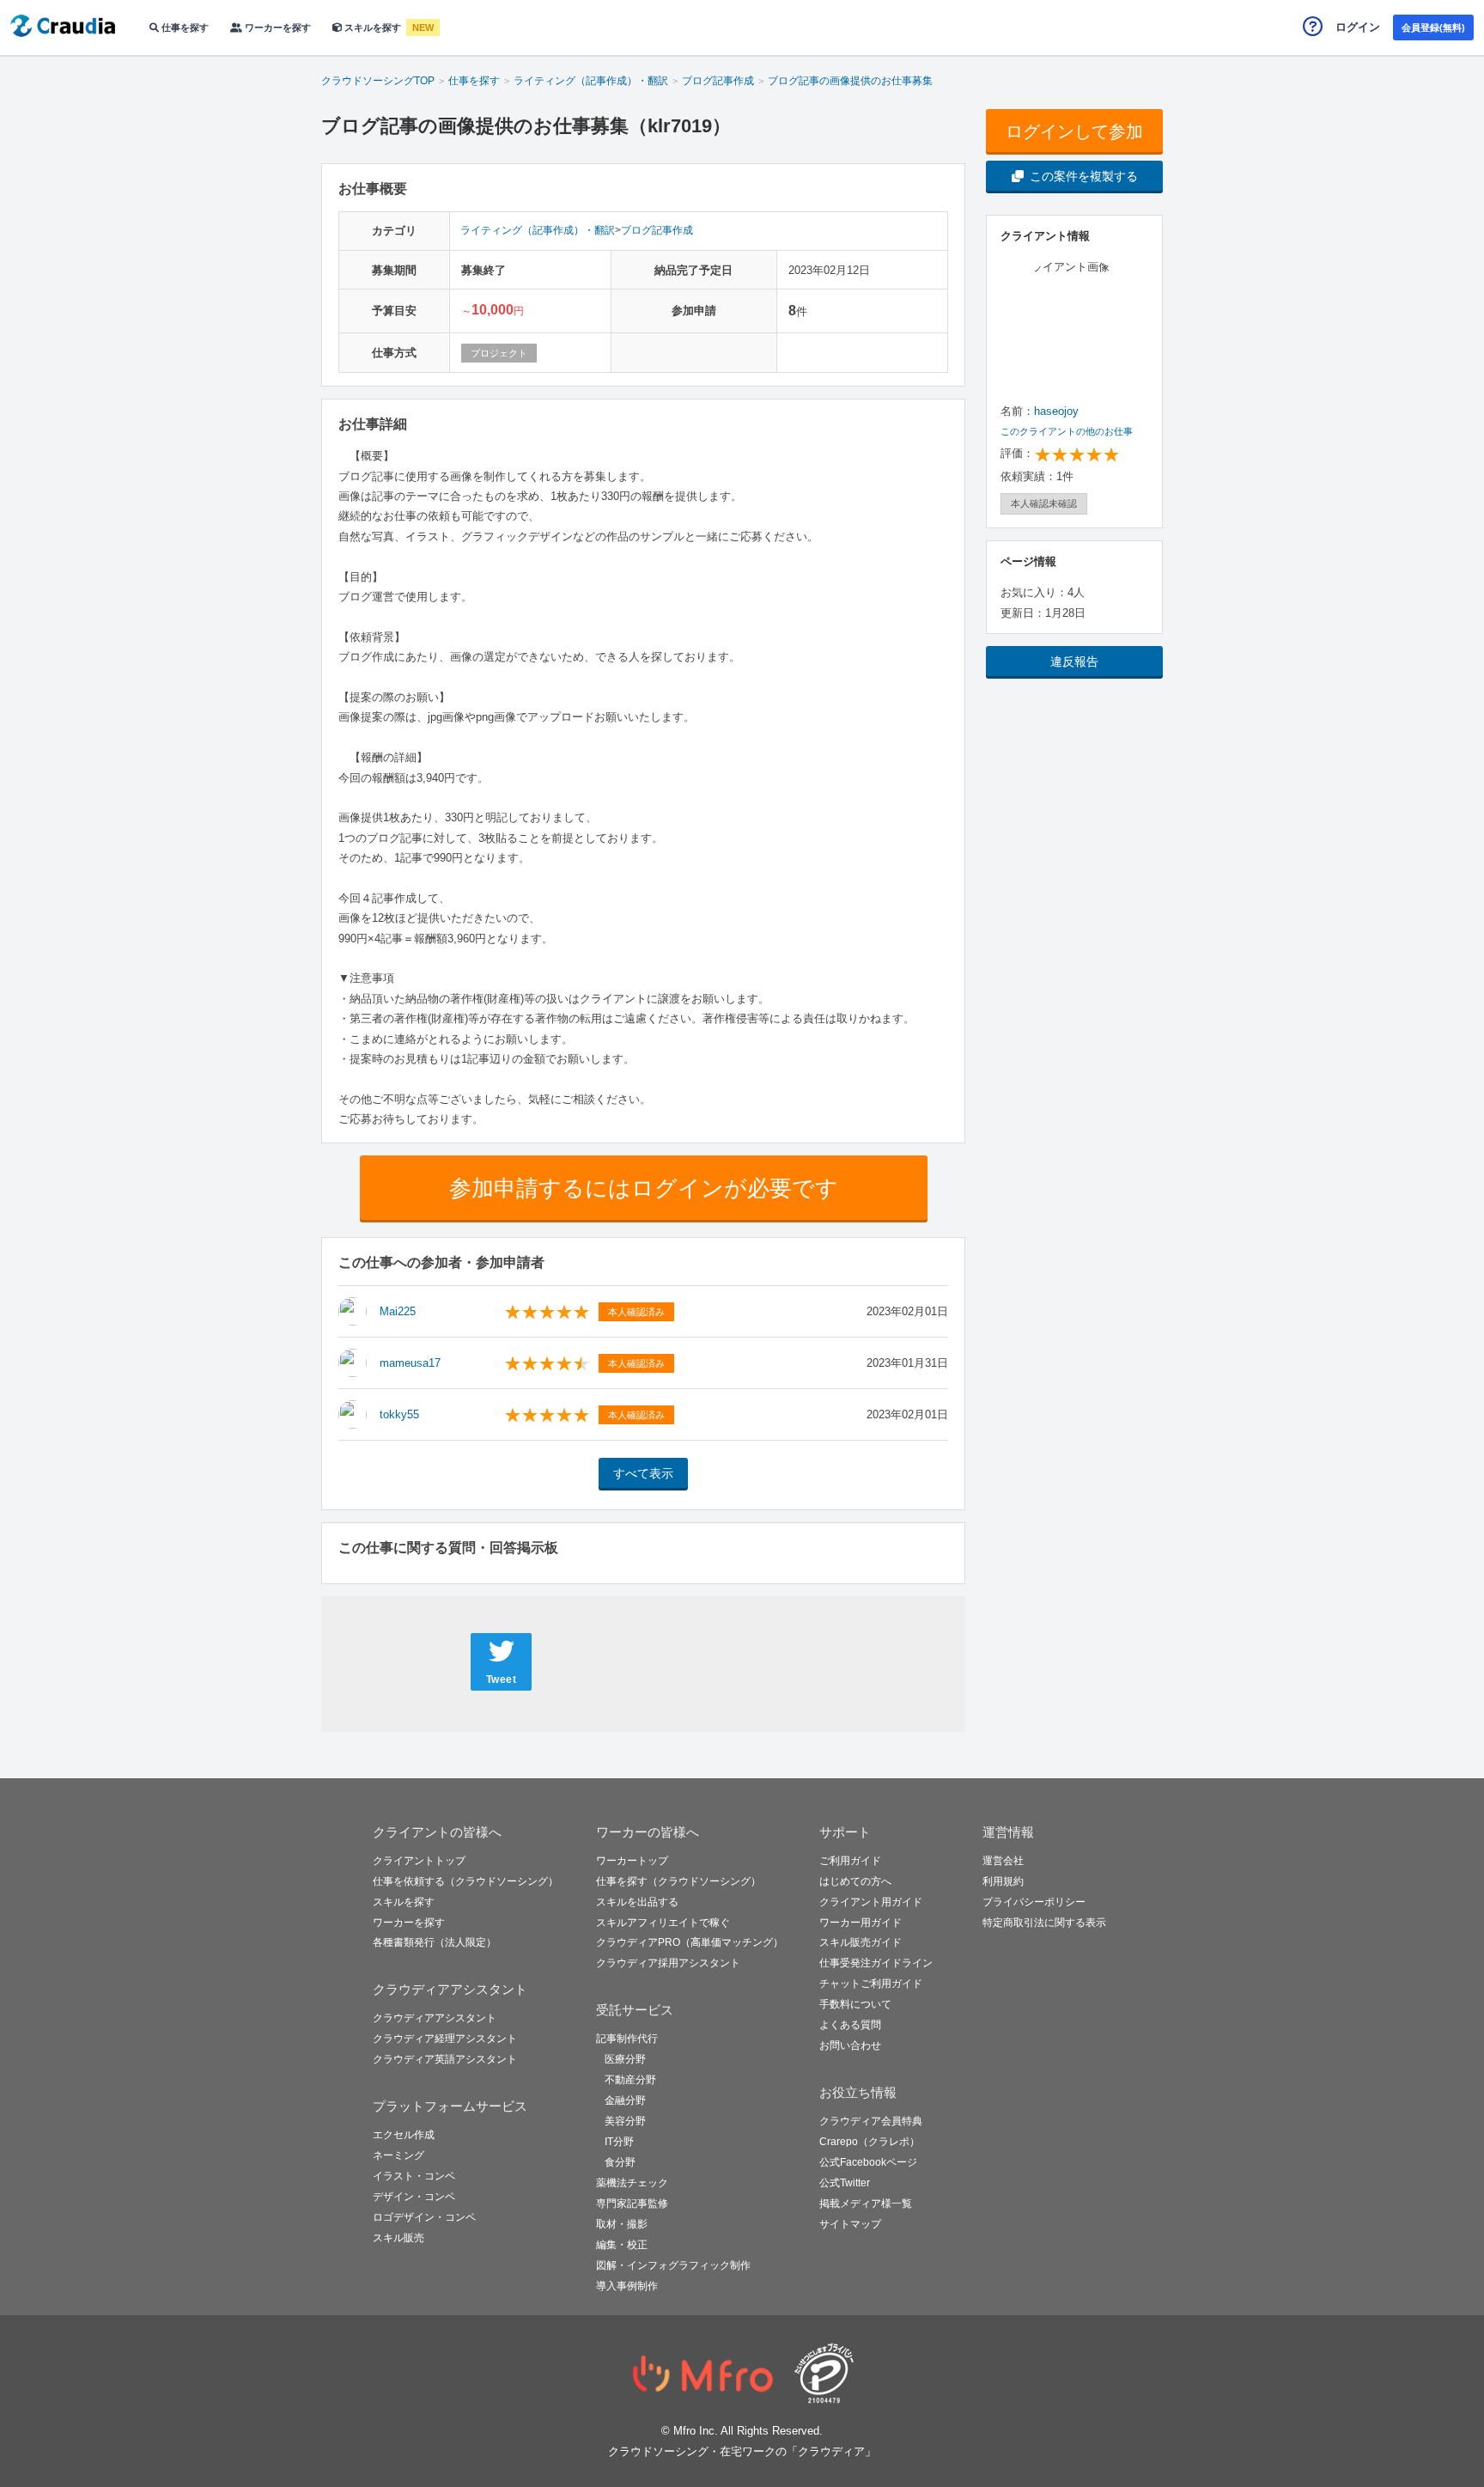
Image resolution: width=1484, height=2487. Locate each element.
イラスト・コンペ (414, 2176)
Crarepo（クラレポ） (870, 2142)
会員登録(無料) (1433, 27)
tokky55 (399, 1414)
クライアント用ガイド (871, 1902)
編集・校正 (622, 2245)
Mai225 (398, 1311)
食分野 (620, 2162)
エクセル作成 (404, 2135)
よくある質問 (850, 2025)
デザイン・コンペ (414, 2197)
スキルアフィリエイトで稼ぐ (663, 1923)
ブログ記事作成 (657, 230)
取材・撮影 (622, 2224)
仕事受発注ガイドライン (876, 1963)
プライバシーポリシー (1034, 1902)
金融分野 (625, 2100)
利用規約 (1003, 1881)
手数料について (855, 2004)
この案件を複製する (1084, 176)
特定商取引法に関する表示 (1044, 1923)
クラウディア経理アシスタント (445, 2039)
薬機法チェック (632, 2183)
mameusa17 (410, 1363)
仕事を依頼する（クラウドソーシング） (465, 1881)
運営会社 (1003, 1861)
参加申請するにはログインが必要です (644, 1188)
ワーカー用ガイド (861, 1923)
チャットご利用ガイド (871, 1984)
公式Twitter (845, 2183)
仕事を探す (184, 27)
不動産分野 (630, 2080)
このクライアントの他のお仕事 (1067, 431)
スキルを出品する (637, 1902)
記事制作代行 (627, 2039)
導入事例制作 (627, 2286)
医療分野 (625, 2059)
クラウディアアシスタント (435, 2018)
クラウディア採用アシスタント (668, 1963)
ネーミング (398, 2155)
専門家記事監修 (632, 2204)
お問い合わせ (850, 2045)
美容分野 (625, 2121)
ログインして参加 (1074, 131)
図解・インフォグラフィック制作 (673, 2265)
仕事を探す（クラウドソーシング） (678, 1881)
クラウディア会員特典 (871, 2121)
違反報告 (1074, 661)
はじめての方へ (855, 1881)
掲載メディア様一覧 (866, 2204)
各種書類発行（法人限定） (435, 1942)
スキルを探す (373, 27)
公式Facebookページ (868, 2162)
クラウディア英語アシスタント (445, 2059)
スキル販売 (398, 2238)
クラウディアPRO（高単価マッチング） (690, 1942)
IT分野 (619, 2142)
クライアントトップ (419, 1861)
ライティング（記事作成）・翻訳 (538, 230)
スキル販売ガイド (861, 1942)
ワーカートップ (632, 1861)
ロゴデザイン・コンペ (424, 2217)
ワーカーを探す (277, 27)
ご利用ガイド (850, 1861)
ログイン (1358, 27)
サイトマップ (850, 2224)
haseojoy (1056, 411)
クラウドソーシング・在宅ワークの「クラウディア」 (742, 2451)
